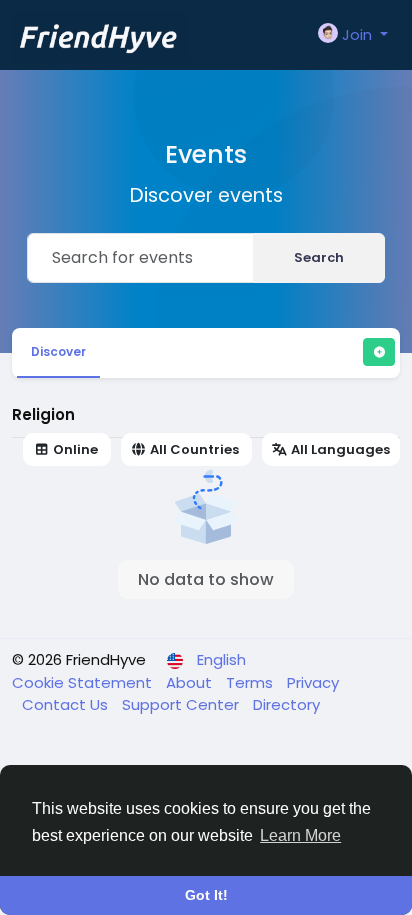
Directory (286, 704)
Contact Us (67, 704)
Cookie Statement (84, 682)
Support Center (182, 704)
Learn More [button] (300, 835)
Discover (58, 351)
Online (75, 449)
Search (319, 257)
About (191, 682)
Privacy (313, 682)
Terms (251, 682)
